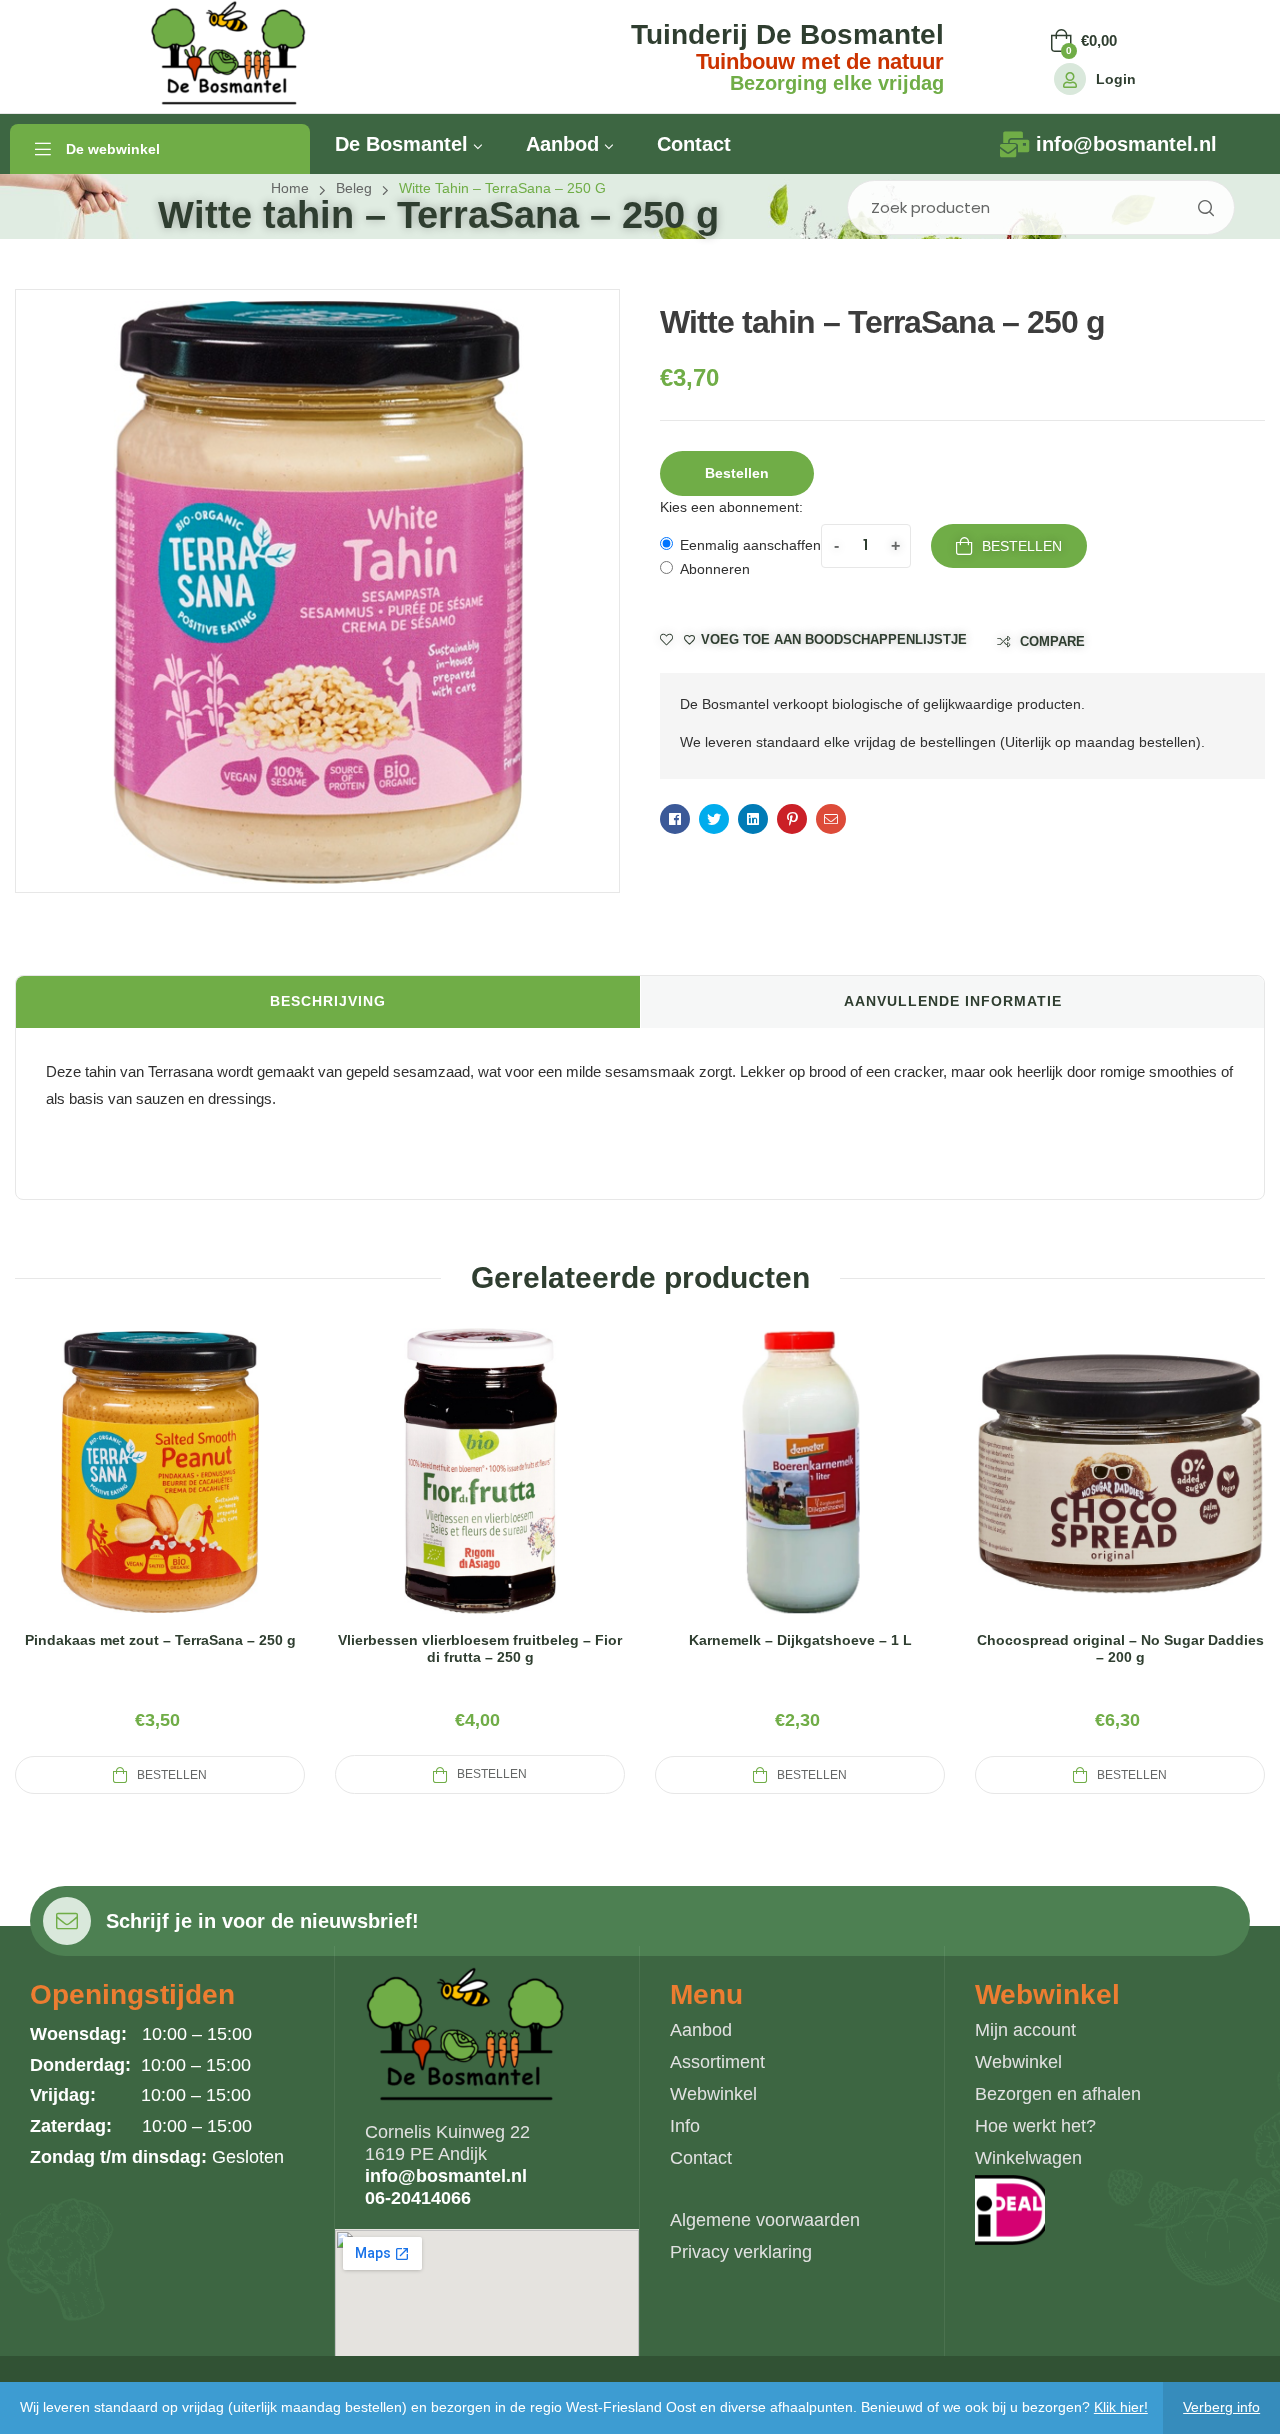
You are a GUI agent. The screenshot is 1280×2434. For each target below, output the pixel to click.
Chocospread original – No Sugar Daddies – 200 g (1120, 1648)
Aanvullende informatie (953, 1001)
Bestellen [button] (737, 473)
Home (290, 188)
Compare (1052, 641)
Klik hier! (1121, 2407)
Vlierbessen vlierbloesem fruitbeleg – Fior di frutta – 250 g (480, 1648)
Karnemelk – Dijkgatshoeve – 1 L (800, 1640)
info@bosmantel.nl (446, 2176)
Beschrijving (328, 1001)
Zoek (1205, 207)
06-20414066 (418, 2198)
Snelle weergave (160, 1496)
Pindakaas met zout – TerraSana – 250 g (160, 1640)
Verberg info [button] (1221, 2407)
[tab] (328, 1002)
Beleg (354, 188)
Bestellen (1022, 546)
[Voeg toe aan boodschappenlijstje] (208, 1496)
